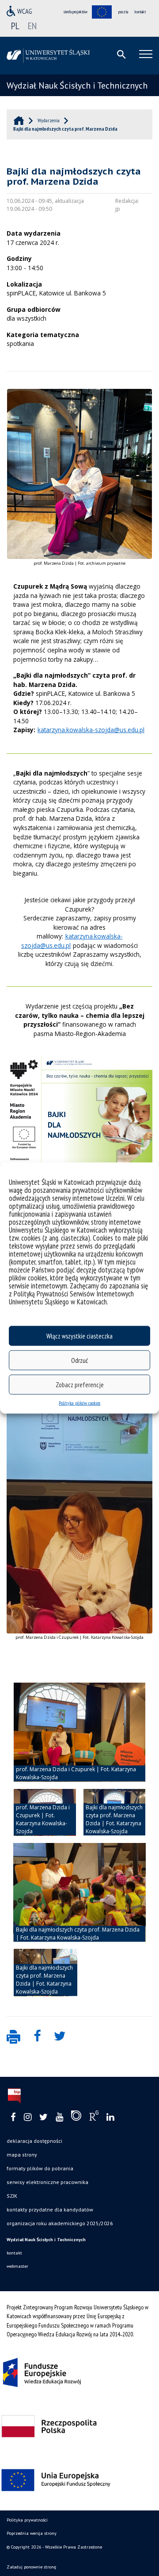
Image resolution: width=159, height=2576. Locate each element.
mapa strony (22, 2155)
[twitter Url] (44, 2117)
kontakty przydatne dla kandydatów (50, 2209)
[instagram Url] (28, 2117)
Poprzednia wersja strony (32, 2533)
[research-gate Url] (94, 2118)
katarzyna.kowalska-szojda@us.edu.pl (91, 730)
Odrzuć (79, 1360)
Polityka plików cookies (79, 1403)
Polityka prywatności (27, 2520)
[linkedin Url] (110, 2117)
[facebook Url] (13, 2117)
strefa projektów (76, 12)
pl (15, 26)
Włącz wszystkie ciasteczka (79, 1336)
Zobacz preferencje (80, 1384)
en (32, 26)
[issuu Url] (76, 2118)
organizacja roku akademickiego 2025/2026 (60, 2223)
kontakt (140, 12)
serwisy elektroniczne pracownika (47, 2182)
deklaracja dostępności (34, 2141)
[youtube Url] (59, 2117)
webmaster (17, 2266)
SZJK (12, 2196)
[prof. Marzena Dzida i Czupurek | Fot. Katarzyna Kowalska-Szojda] (79, 1732)
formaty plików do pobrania (40, 2168)
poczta (123, 12)
